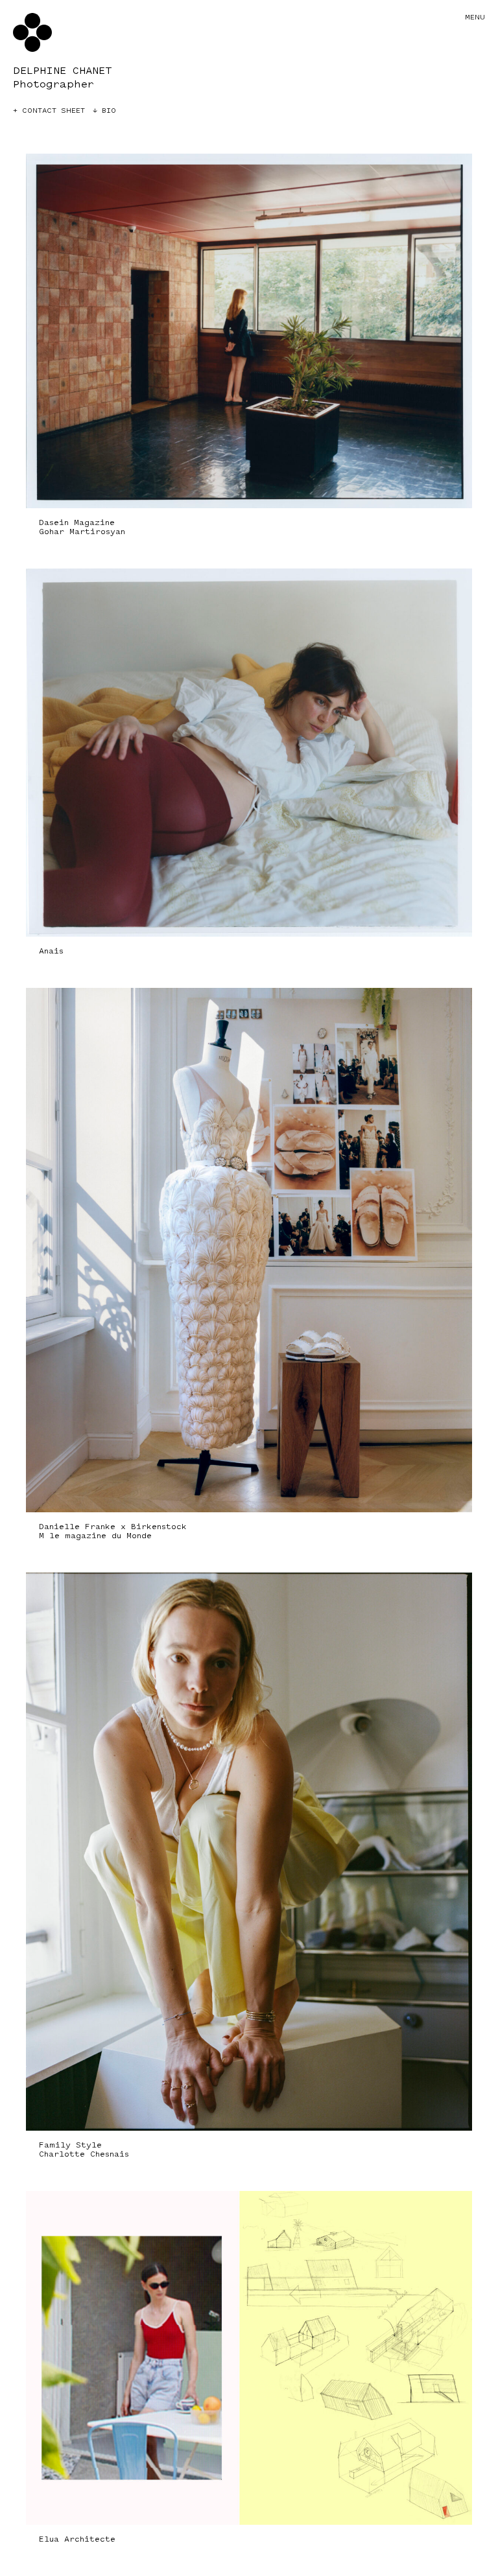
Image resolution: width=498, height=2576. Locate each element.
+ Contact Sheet (49, 111)
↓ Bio (104, 111)
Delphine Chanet (63, 71)
